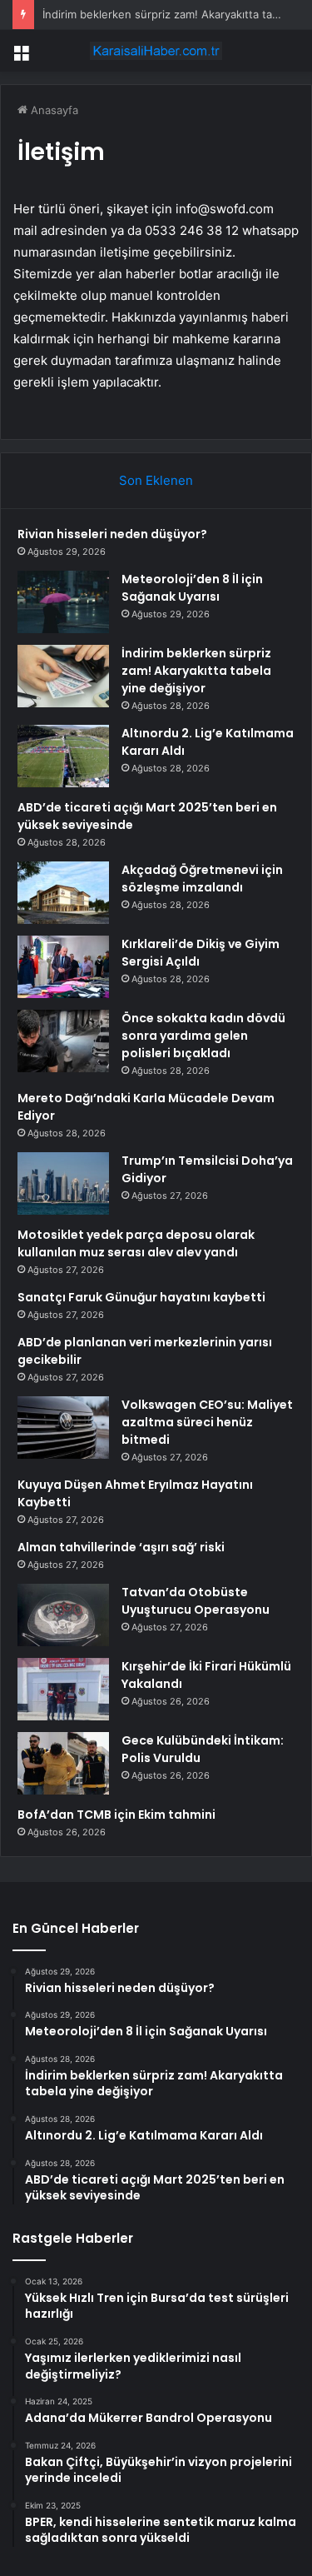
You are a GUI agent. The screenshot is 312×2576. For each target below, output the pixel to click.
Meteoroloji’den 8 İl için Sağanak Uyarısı (192, 588)
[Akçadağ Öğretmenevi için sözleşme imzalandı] (63, 893)
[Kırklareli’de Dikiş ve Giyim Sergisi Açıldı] (63, 967)
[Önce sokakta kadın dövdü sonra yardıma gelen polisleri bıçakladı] (63, 1041)
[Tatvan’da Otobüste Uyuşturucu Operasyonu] (63, 1615)
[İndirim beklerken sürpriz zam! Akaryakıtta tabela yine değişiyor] (63, 676)
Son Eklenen (156, 480)
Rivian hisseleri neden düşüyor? (112, 534)
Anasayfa (53, 110)
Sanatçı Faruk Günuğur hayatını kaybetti (141, 1297)
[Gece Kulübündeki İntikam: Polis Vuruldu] (63, 1763)
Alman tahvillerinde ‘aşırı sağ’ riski (121, 1547)
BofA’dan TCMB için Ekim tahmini (116, 1815)
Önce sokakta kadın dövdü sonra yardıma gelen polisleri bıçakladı (203, 1036)
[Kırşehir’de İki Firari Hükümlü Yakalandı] (63, 1689)
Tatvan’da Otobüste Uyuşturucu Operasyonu (196, 1601)
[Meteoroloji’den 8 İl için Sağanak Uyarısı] (63, 602)
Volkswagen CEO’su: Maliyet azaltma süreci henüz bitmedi (207, 1422)
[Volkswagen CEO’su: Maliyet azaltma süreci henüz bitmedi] (63, 1428)
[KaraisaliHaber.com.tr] (156, 51)
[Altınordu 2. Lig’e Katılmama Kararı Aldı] (63, 756)
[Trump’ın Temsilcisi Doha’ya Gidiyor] (63, 1183)
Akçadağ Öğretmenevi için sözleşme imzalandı (202, 879)
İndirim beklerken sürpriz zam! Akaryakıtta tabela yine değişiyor (196, 671)
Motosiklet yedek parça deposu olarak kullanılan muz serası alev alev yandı (136, 1243)
